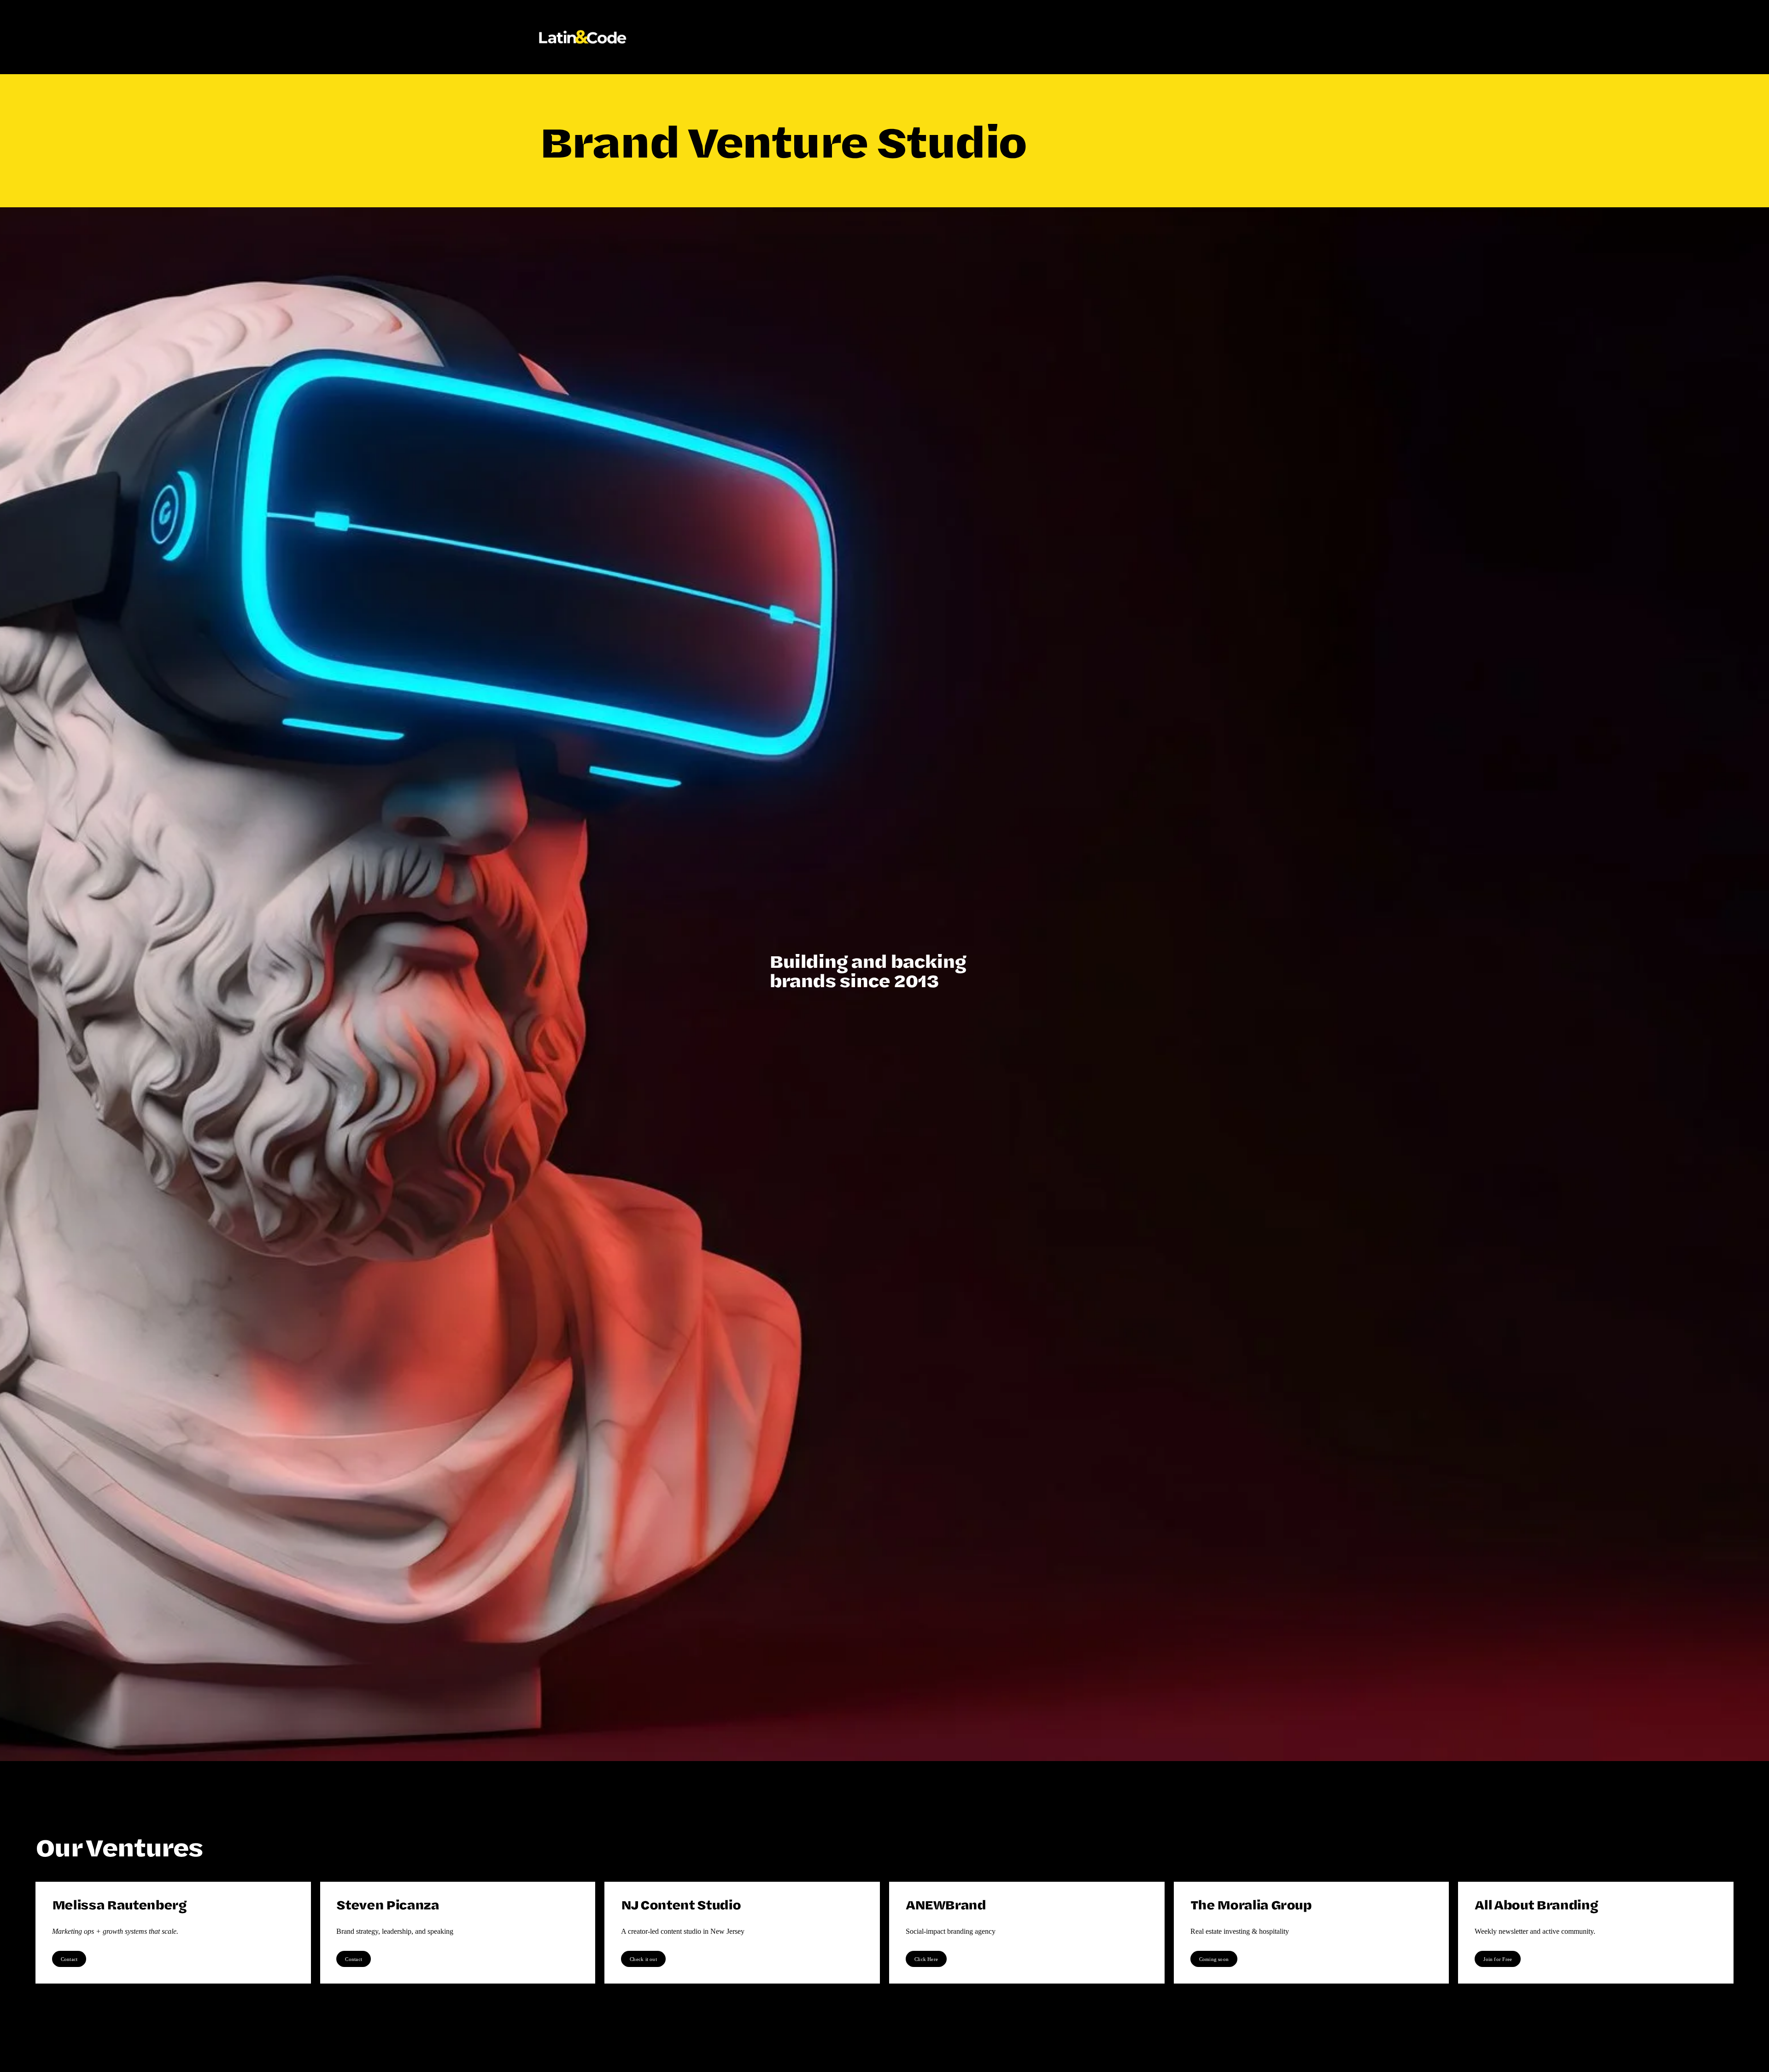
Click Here (926, 1959)
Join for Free (1498, 1959)
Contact (69, 1959)
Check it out (643, 1959)
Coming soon (1214, 1959)
